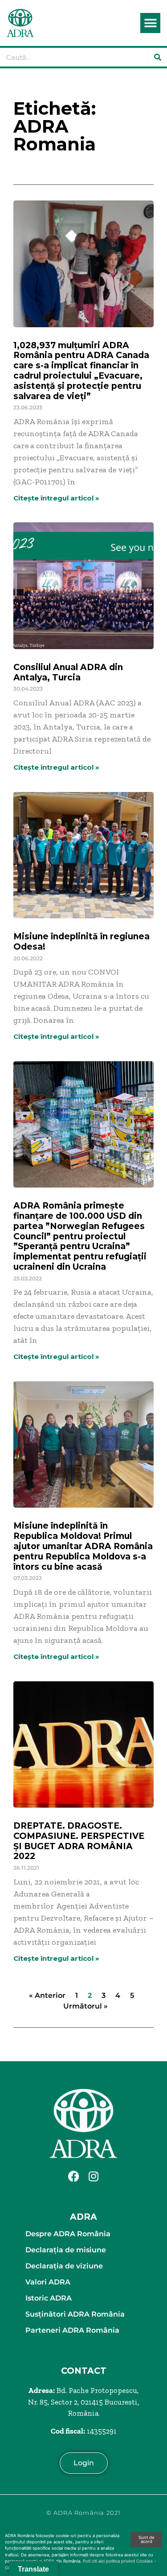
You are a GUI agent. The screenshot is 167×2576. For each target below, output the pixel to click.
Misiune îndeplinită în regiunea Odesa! (81, 942)
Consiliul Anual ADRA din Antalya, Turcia (68, 672)
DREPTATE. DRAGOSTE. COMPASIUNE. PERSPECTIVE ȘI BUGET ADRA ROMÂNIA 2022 (79, 1841)
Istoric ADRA (49, 2298)
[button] (150, 23)
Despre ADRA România (68, 2234)
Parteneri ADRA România (72, 2330)
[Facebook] (73, 2176)
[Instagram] (94, 2176)
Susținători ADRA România (75, 2314)
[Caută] (158, 57)
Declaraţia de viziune (64, 2266)
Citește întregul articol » (56, 498)
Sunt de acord (147, 2540)
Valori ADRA (48, 2282)
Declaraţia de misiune (66, 2250)
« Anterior (47, 1995)
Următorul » (86, 2006)
